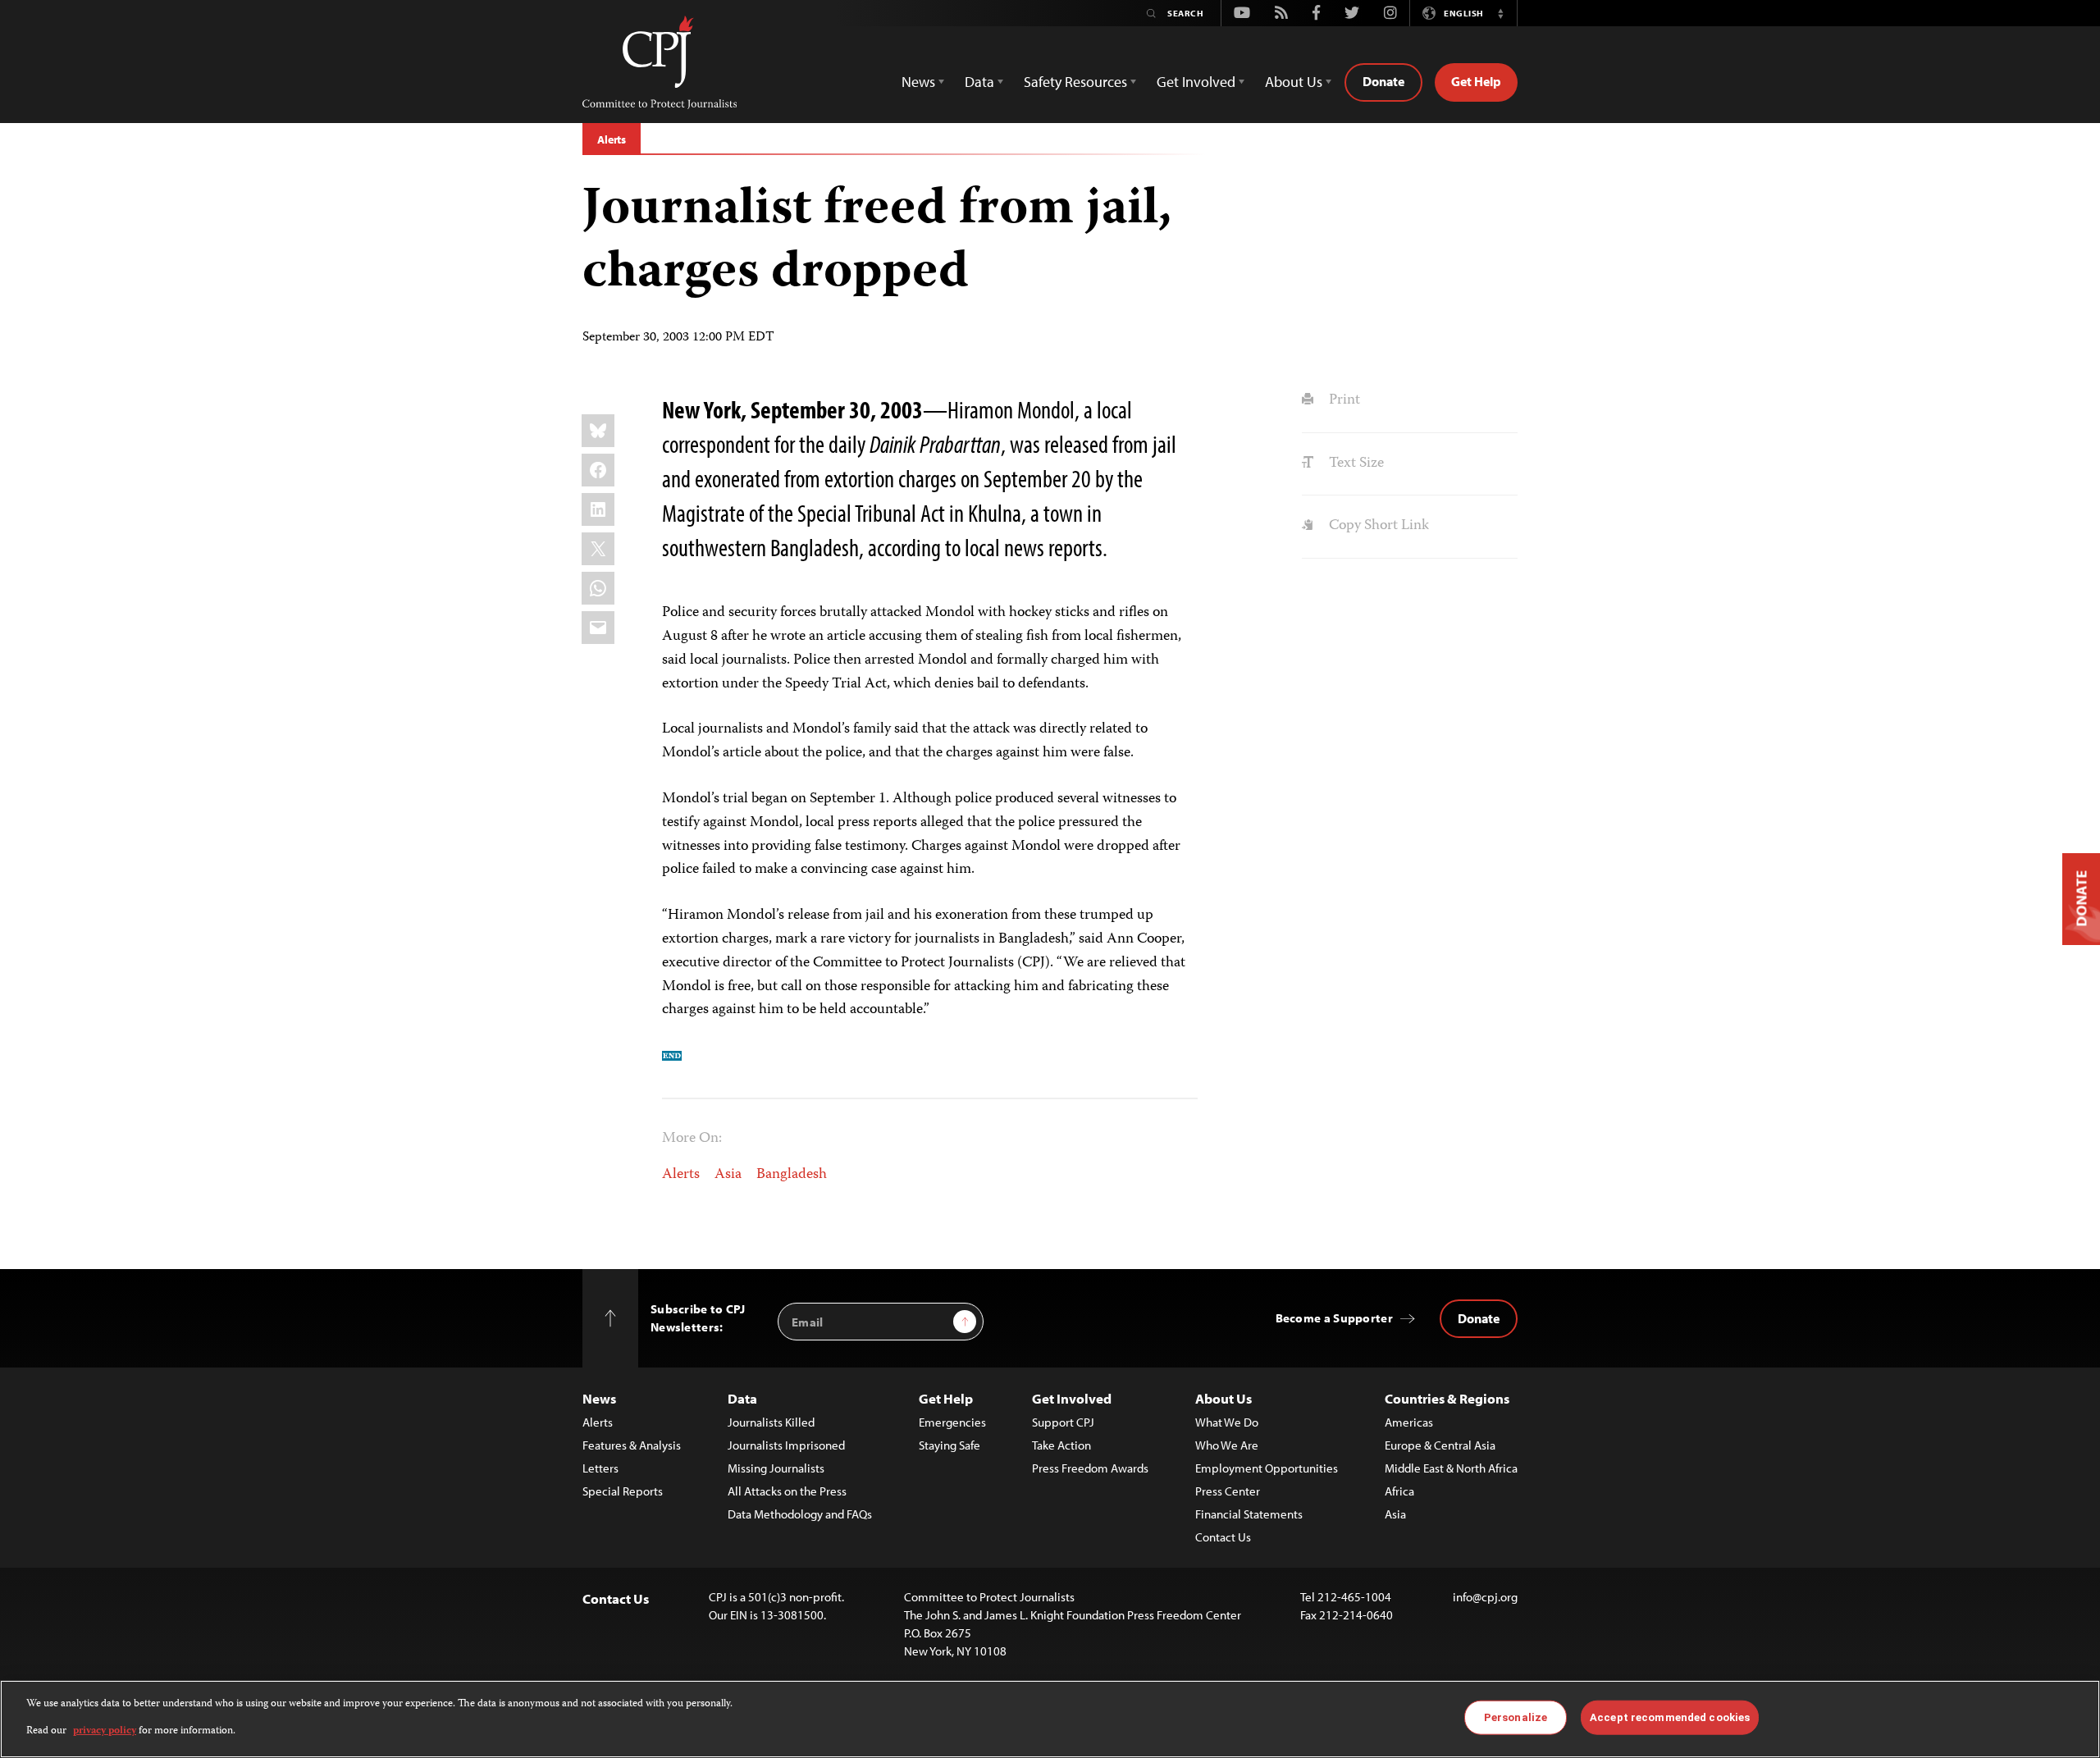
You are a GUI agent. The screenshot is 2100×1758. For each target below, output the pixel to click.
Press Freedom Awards (1090, 1468)
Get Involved (1072, 1398)
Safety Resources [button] (1075, 82)
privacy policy (105, 1731)
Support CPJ (1063, 1422)
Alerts (612, 139)
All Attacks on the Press (787, 1491)
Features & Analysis (632, 1445)
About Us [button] (1294, 82)
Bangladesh (792, 1175)
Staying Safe (950, 1445)
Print (1342, 400)
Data (742, 1398)
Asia (728, 1175)
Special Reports (623, 1491)
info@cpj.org (1485, 1597)
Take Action (1061, 1445)
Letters (600, 1468)
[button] (1500, 13)
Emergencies (952, 1422)
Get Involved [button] (1196, 82)
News (599, 1398)
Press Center (1228, 1491)
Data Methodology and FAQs (800, 1514)
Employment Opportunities (1267, 1468)
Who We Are (1227, 1445)
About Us (1223, 1398)
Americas (1409, 1422)
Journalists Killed (771, 1422)
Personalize (1516, 1717)
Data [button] (979, 82)
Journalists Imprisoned (786, 1445)
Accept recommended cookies (1670, 1717)
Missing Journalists (776, 1468)
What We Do (1227, 1422)
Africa (1399, 1491)
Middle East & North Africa (1451, 1468)
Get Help (1476, 81)
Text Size (1354, 463)
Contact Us (1223, 1537)
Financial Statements (1249, 1514)
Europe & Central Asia (1440, 1445)
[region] (1050, 1719)
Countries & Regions (1447, 1398)
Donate (1383, 81)
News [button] (918, 82)
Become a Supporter (1334, 1318)
